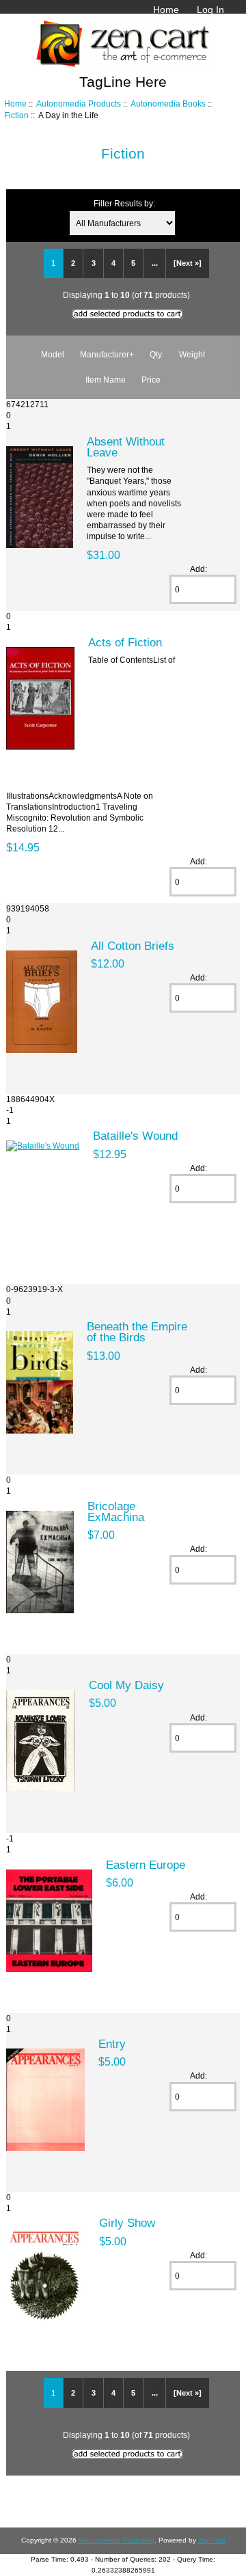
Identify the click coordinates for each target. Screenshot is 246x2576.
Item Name (106, 380)
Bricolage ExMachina (116, 1511)
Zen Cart (212, 2540)
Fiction (16, 115)
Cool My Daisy (126, 1685)
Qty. (156, 354)
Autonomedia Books (168, 104)
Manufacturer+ (107, 354)
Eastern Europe (146, 1865)
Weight (192, 354)
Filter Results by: (124, 203)
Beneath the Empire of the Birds (137, 1332)
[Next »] (188, 263)
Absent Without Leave (126, 447)
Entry (112, 2044)
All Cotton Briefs (133, 946)
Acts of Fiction (125, 642)
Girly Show (127, 2223)
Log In (210, 10)
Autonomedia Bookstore (116, 2540)
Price (151, 380)
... (155, 263)
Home (166, 10)
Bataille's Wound (135, 1136)
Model (53, 354)
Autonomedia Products (79, 104)
